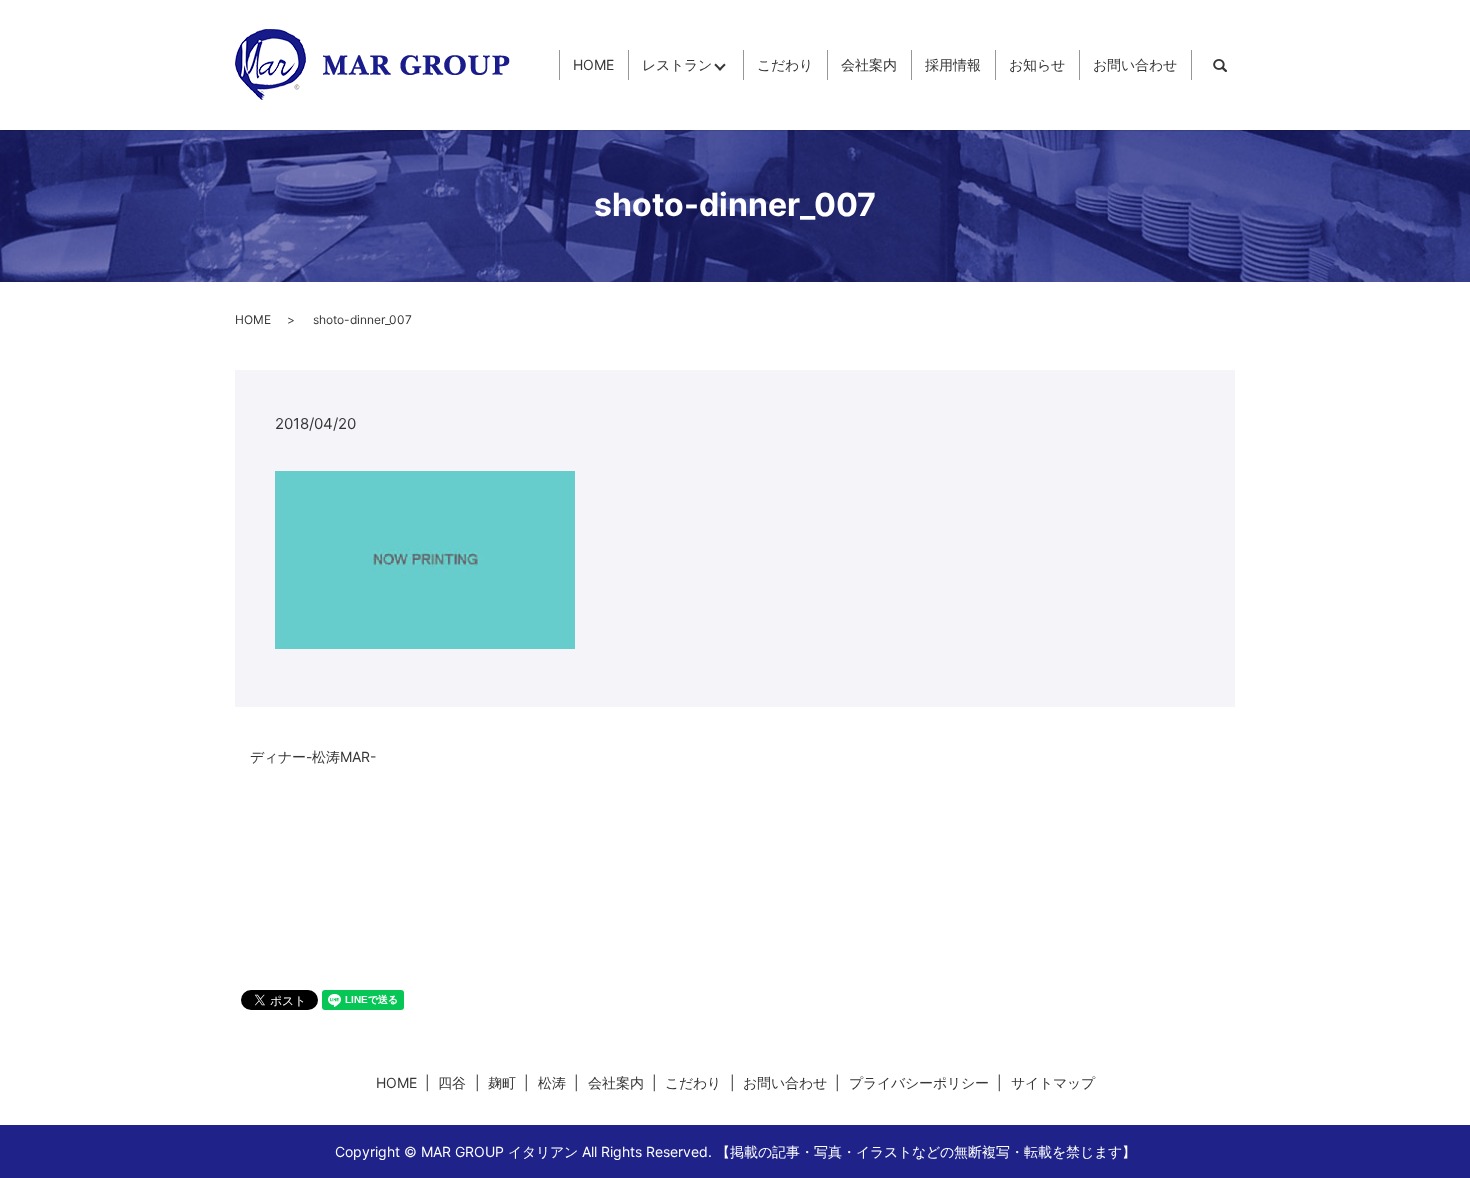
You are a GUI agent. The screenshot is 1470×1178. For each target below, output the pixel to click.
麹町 (502, 1082)
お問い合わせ (1135, 65)
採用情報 (953, 65)
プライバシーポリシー (919, 1082)
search (1220, 65)
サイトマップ (1053, 1082)
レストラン (677, 65)
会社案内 (869, 65)
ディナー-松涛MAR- (313, 756)
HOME (593, 65)
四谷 (452, 1082)
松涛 (552, 1082)
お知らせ (1037, 65)
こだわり (785, 65)
